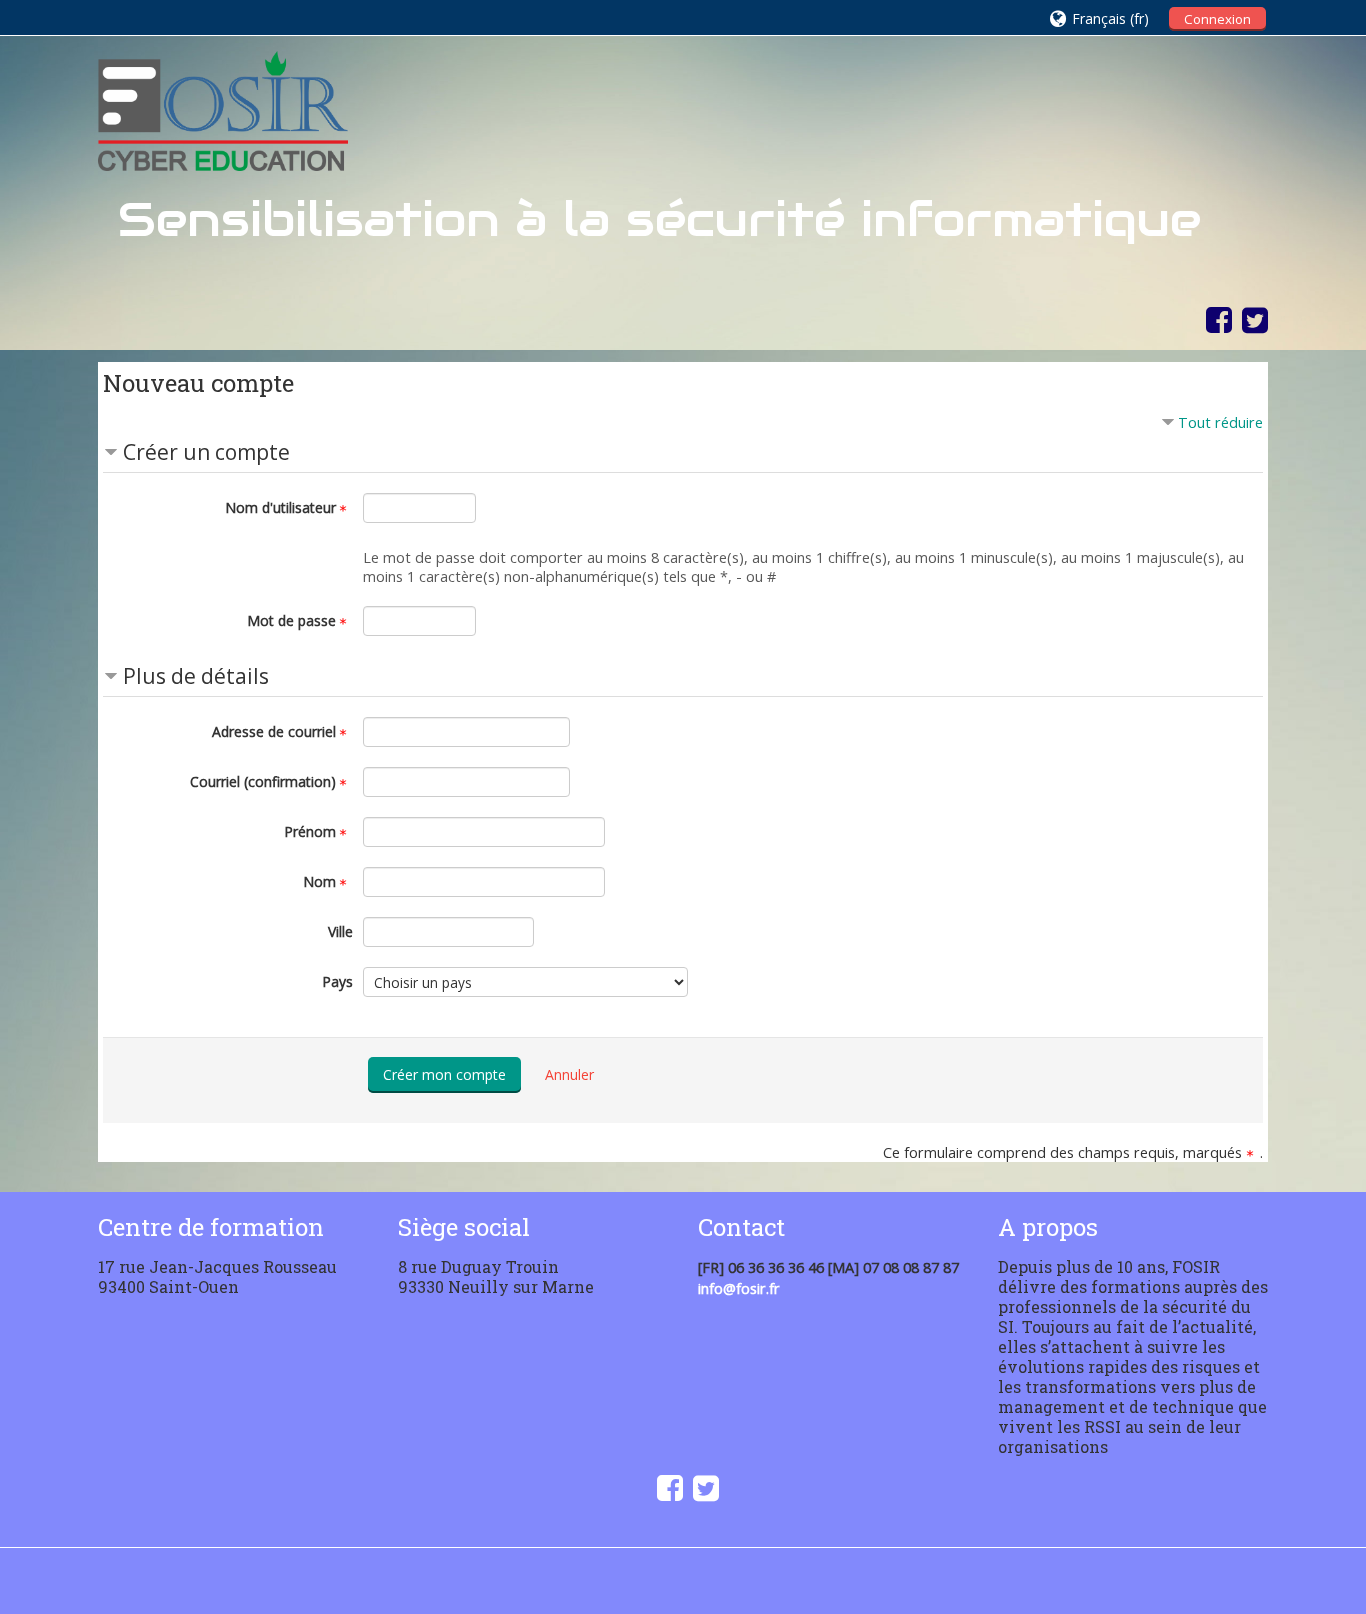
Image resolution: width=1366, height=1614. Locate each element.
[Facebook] (1214, 319)
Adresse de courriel (274, 731)
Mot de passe (291, 620)
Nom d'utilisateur (280, 507)
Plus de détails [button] (196, 676)
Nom (319, 881)
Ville (340, 931)
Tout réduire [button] (1220, 422)
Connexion (1217, 19)
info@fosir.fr (739, 1288)
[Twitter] (1250, 319)
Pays (337, 981)
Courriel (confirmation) (263, 781)
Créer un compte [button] (206, 452)
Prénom (310, 831)
